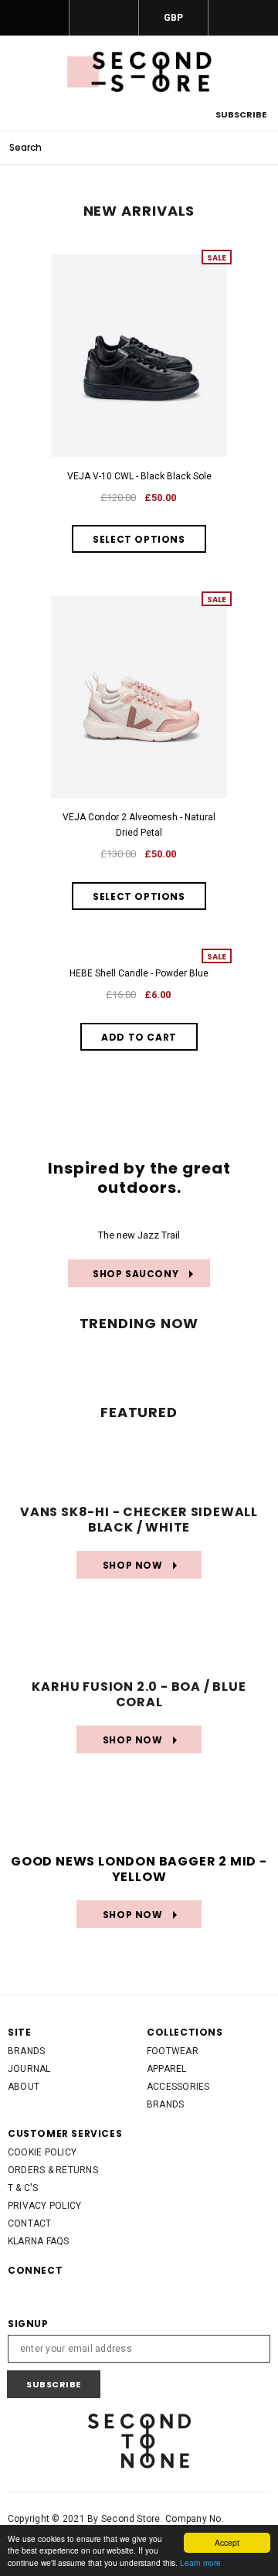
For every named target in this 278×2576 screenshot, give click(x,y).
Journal (29, 2069)
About (24, 2087)
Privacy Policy (44, 2206)
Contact (30, 2223)
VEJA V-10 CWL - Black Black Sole (139, 476)
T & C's (23, 2188)
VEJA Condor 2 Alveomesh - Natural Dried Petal (139, 825)
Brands (26, 2051)
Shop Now (121, 1565)
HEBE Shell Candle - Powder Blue (139, 973)
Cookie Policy (42, 2152)
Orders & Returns (53, 2170)
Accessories (178, 2087)
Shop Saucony (125, 1274)
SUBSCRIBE (241, 114)
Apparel (167, 2069)
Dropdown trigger (104, 18)
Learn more (200, 2562)
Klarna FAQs (39, 2241)
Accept (227, 2542)
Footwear (173, 2051)
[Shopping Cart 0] (243, 18)
